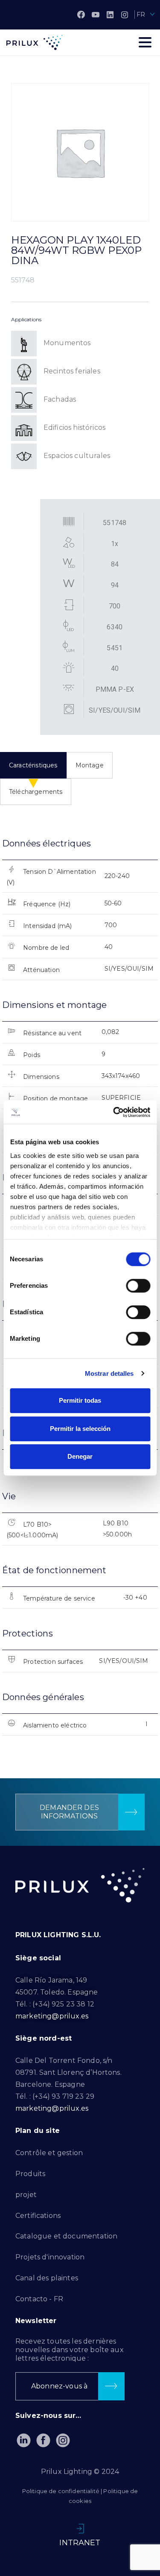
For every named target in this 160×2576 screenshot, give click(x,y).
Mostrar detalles (109, 1373)
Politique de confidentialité (61, 2491)
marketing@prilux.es (52, 2016)
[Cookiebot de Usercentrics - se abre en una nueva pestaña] (114, 1112)
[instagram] (125, 15)
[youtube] (96, 15)
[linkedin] (110, 15)
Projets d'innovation (50, 2257)
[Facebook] (81, 15)
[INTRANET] (80, 2529)
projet (26, 2195)
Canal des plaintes (47, 2278)
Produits (30, 2174)
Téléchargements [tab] (36, 792)
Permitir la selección (80, 1429)
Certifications (38, 2216)
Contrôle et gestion (49, 2153)
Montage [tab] (90, 765)
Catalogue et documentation (66, 2236)
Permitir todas (80, 1400)
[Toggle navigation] (145, 42)
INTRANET (80, 2543)
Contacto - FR (39, 2299)
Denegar (80, 1456)
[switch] (138, 1286)
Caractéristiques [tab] (33, 765)
